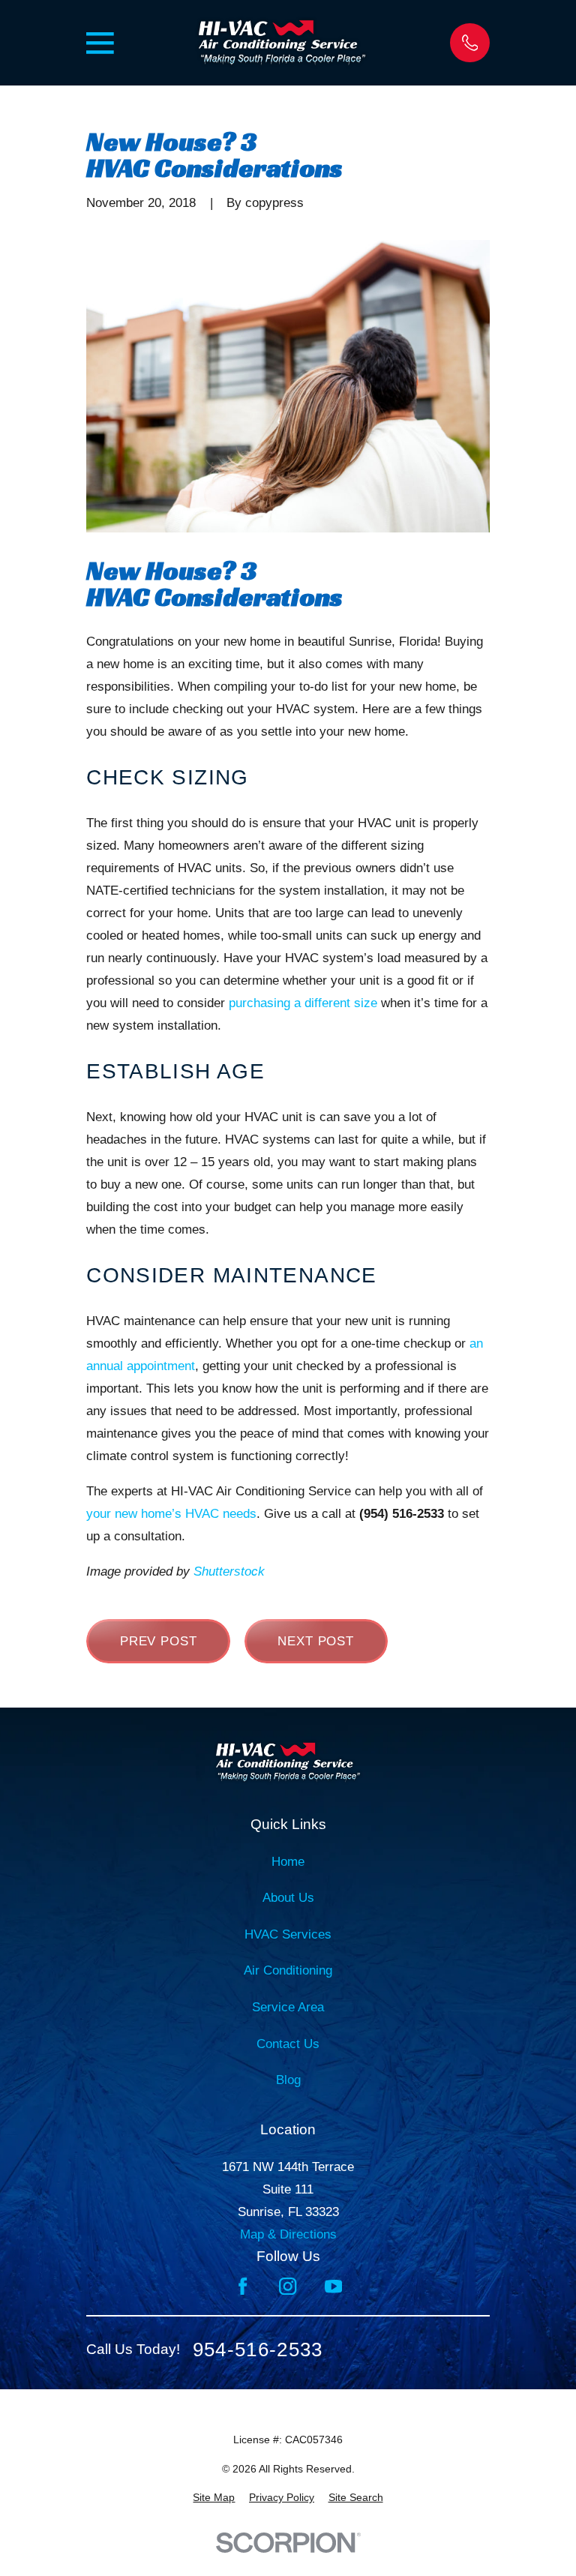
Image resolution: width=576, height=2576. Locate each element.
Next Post (316, 1641)
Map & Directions (288, 2234)
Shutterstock (229, 1571)
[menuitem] (214, 2498)
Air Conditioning (288, 1970)
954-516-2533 (258, 2350)
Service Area (288, 2007)
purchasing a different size (303, 1003)
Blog (288, 2080)
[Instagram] (288, 2286)
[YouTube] (333, 2286)
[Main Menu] (100, 43)
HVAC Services (288, 1934)
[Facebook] (243, 2286)
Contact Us (288, 2044)
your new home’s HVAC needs (171, 1514)
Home (288, 1862)
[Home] (282, 43)
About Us (288, 1898)
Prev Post (159, 1641)
